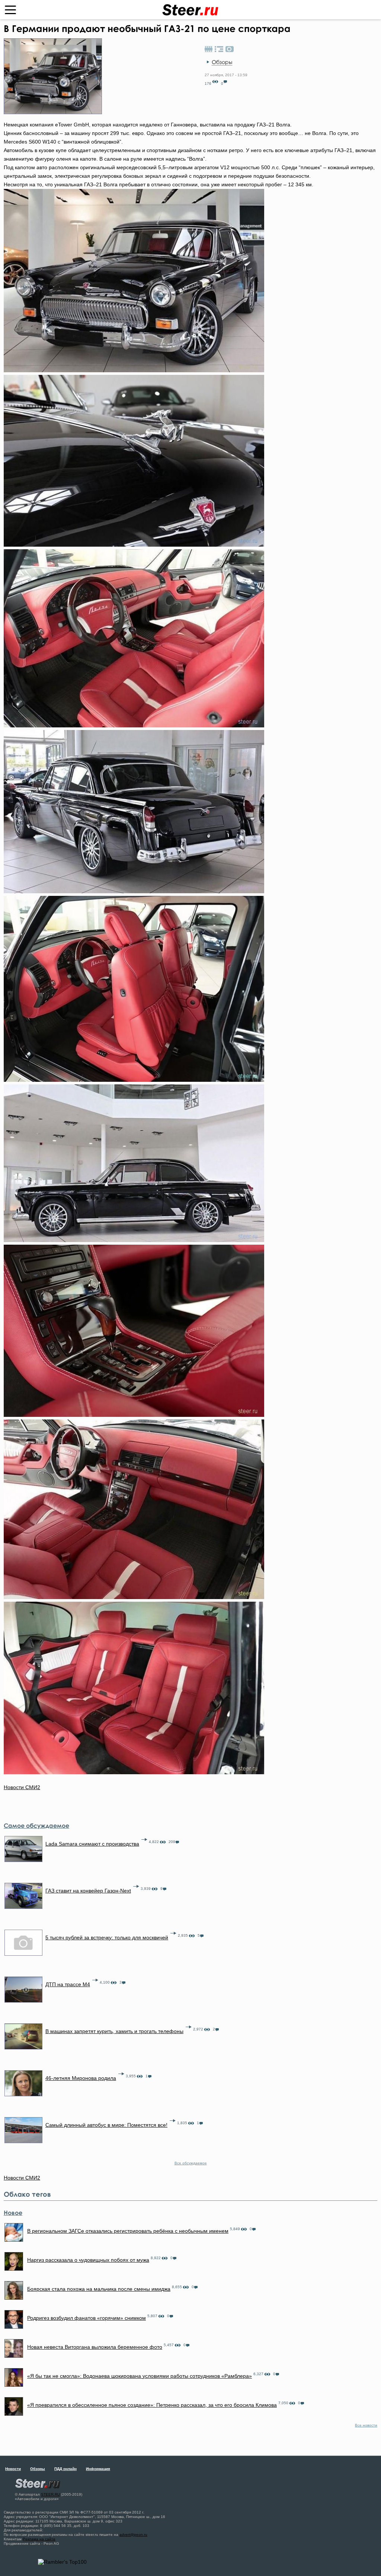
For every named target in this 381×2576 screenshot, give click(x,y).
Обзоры (222, 62)
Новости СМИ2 (22, 1787)
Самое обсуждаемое (36, 1826)
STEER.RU (50, 2494)
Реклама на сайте (39, 2539)
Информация (98, 2469)
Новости (13, 2469)
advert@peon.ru (133, 2535)
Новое (13, 2213)
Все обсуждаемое (191, 2163)
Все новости (366, 2425)
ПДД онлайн (65, 2469)
